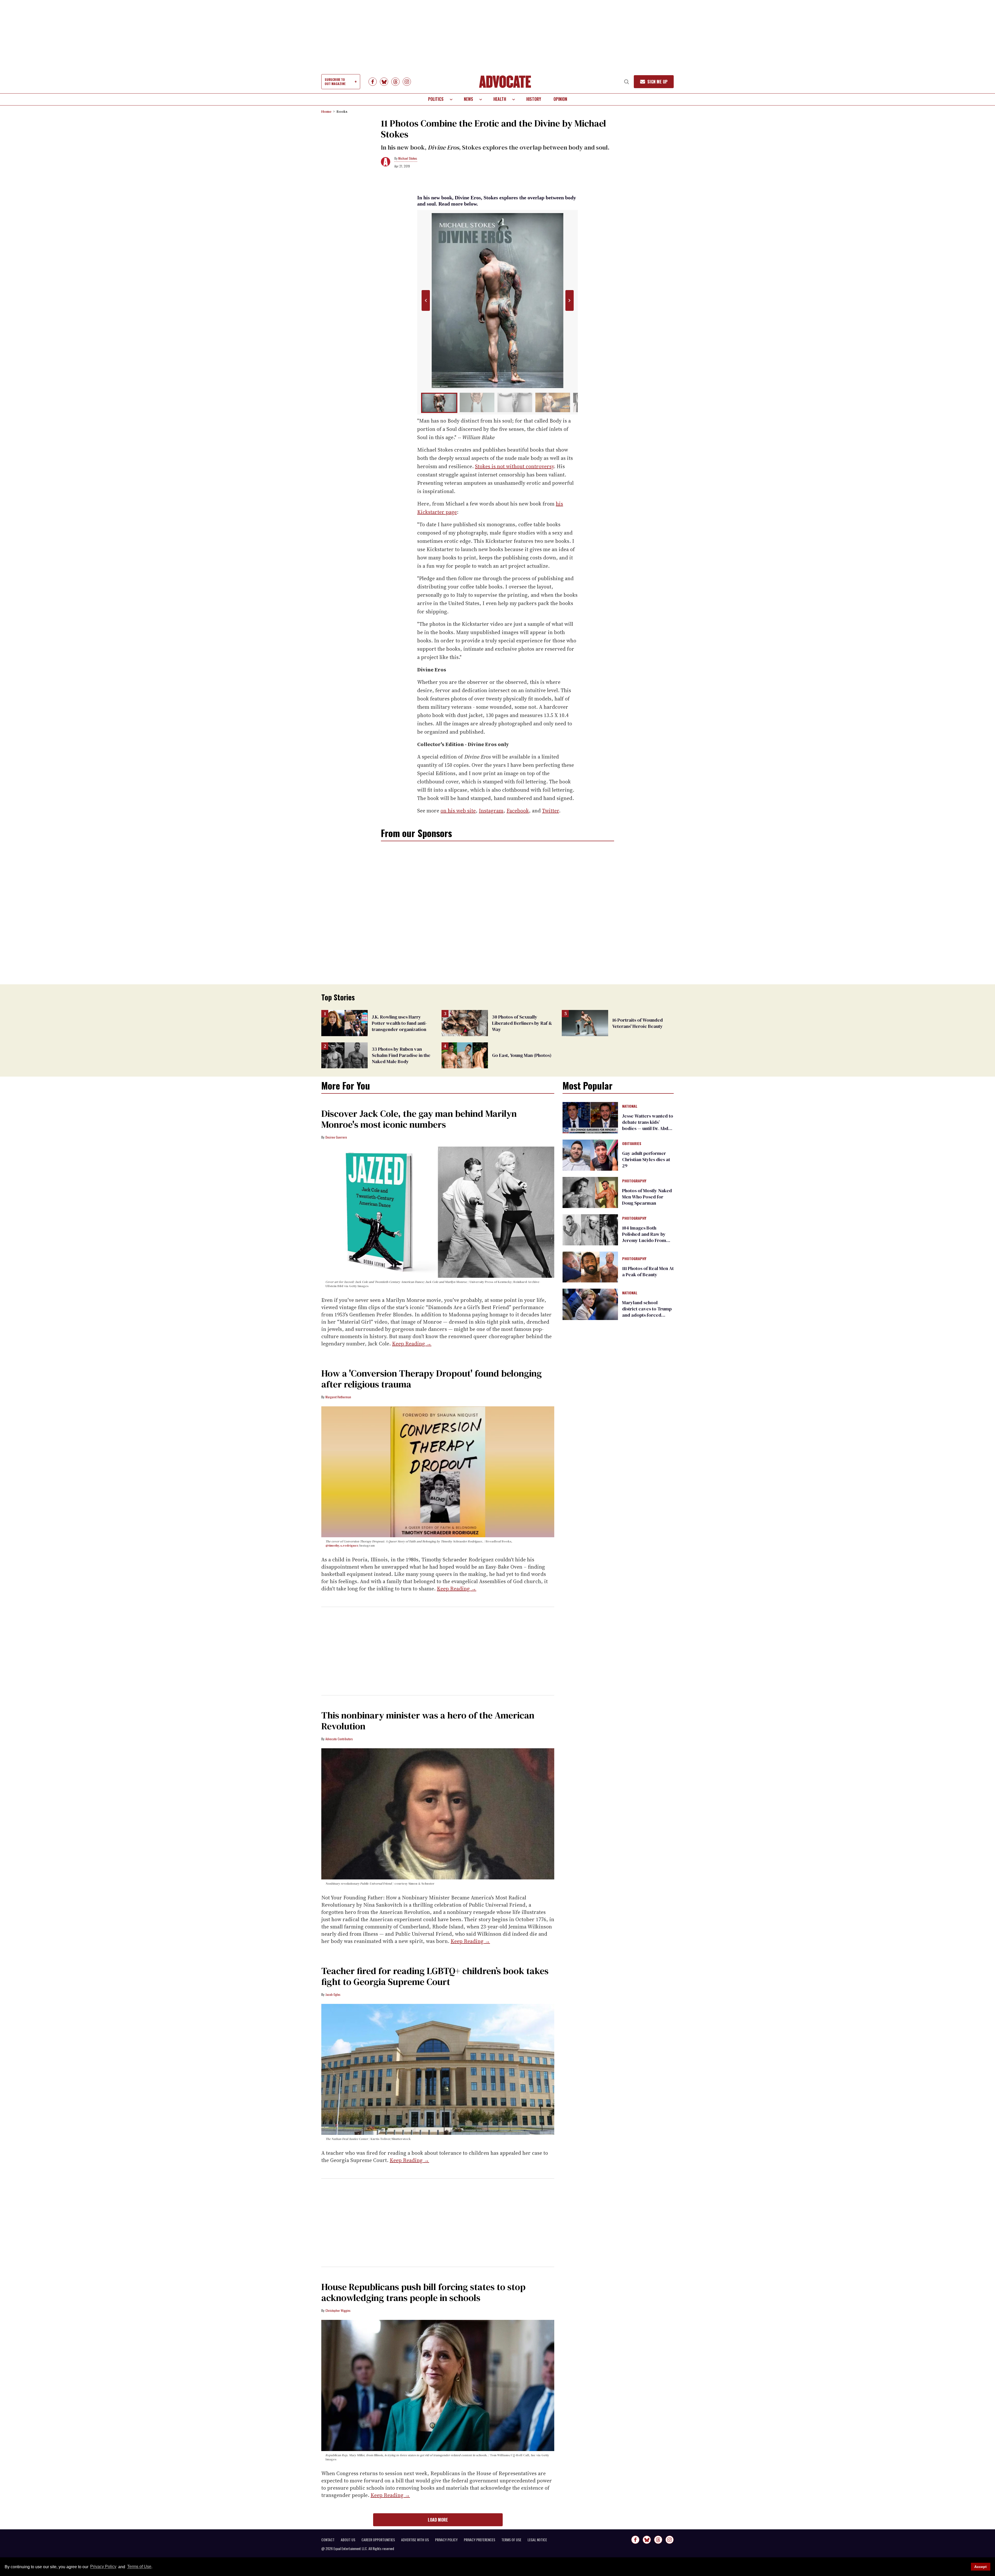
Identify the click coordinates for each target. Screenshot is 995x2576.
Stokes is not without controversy (514, 466)
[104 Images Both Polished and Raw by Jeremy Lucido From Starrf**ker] (590, 1229)
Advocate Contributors (339, 1739)
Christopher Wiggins (338, 2310)
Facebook (518, 811)
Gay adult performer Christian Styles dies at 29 (646, 1159)
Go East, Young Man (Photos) (522, 1055)
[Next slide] (569, 301)
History (534, 99)
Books (342, 111)
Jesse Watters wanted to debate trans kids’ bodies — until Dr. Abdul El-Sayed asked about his (648, 1128)
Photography (634, 1181)
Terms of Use (139, 2567)
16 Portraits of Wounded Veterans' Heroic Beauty (638, 1023)
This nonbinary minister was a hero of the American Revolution (428, 1721)
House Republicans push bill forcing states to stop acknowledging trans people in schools (423, 2292)
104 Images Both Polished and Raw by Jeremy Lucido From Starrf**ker (644, 1237)
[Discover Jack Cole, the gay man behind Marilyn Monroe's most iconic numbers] (438, 1212)
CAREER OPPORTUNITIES (378, 2540)
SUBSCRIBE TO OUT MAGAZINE (335, 82)
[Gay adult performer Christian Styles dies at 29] (590, 1155)
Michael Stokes (408, 158)
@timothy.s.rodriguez (342, 1546)
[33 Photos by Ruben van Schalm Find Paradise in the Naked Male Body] (344, 1055)
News (468, 99)
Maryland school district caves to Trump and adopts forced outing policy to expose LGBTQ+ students (647, 1315)
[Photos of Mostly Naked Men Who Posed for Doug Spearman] (590, 1192)
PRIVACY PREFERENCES (479, 2540)
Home (326, 111)
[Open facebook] (373, 82)
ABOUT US (348, 2540)
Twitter (550, 811)
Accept (980, 2567)
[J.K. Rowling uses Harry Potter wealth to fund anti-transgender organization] (344, 1023)
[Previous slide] (426, 301)
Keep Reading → (412, 1344)
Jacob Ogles (333, 1994)
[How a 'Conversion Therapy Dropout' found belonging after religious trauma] (438, 1471)
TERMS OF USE (511, 2540)
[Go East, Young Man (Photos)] (465, 1055)
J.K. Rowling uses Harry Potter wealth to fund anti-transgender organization (399, 1023)
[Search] (627, 82)
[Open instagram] (407, 82)
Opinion (560, 99)
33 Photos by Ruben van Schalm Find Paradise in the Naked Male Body (401, 1055)
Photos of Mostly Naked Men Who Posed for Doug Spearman (647, 1197)
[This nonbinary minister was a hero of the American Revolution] (438, 1814)
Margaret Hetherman (338, 1397)
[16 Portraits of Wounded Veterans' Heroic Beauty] (585, 1023)
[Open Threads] (395, 82)
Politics (436, 99)
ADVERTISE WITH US (415, 2540)
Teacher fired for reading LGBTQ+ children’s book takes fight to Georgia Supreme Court (435, 1976)
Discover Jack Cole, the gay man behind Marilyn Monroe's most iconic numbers (419, 1119)
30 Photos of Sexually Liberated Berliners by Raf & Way (522, 1023)
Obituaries (632, 1144)
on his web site (458, 811)
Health (500, 99)
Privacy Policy (103, 2567)
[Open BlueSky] (384, 82)
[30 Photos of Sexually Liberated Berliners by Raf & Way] (465, 1023)
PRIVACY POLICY (446, 2540)
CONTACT (328, 2540)
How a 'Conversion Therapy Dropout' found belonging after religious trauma (432, 1379)
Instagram (491, 811)
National (630, 1106)
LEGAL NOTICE (537, 2540)
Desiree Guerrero (336, 1137)
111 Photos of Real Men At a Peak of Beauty (648, 1271)
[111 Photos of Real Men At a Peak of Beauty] (590, 1267)
